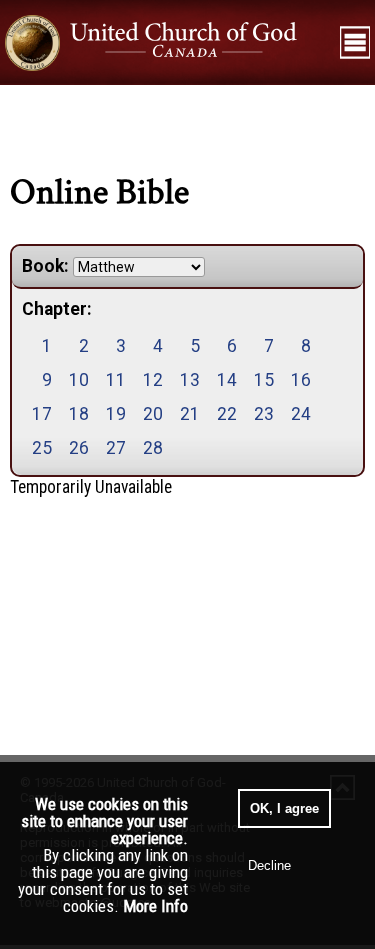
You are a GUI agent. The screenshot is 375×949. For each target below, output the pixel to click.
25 (42, 448)
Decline (269, 865)
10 (79, 380)
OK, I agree (284, 808)
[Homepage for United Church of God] (167, 42)
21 (190, 414)
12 (153, 380)
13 (190, 380)
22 (227, 414)
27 (116, 448)
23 (264, 414)
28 (153, 448)
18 (79, 414)
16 (301, 380)
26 (79, 448)
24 (301, 414)
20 (153, 414)
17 (42, 414)
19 (116, 414)
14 (227, 380)
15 (264, 380)
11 (116, 380)
